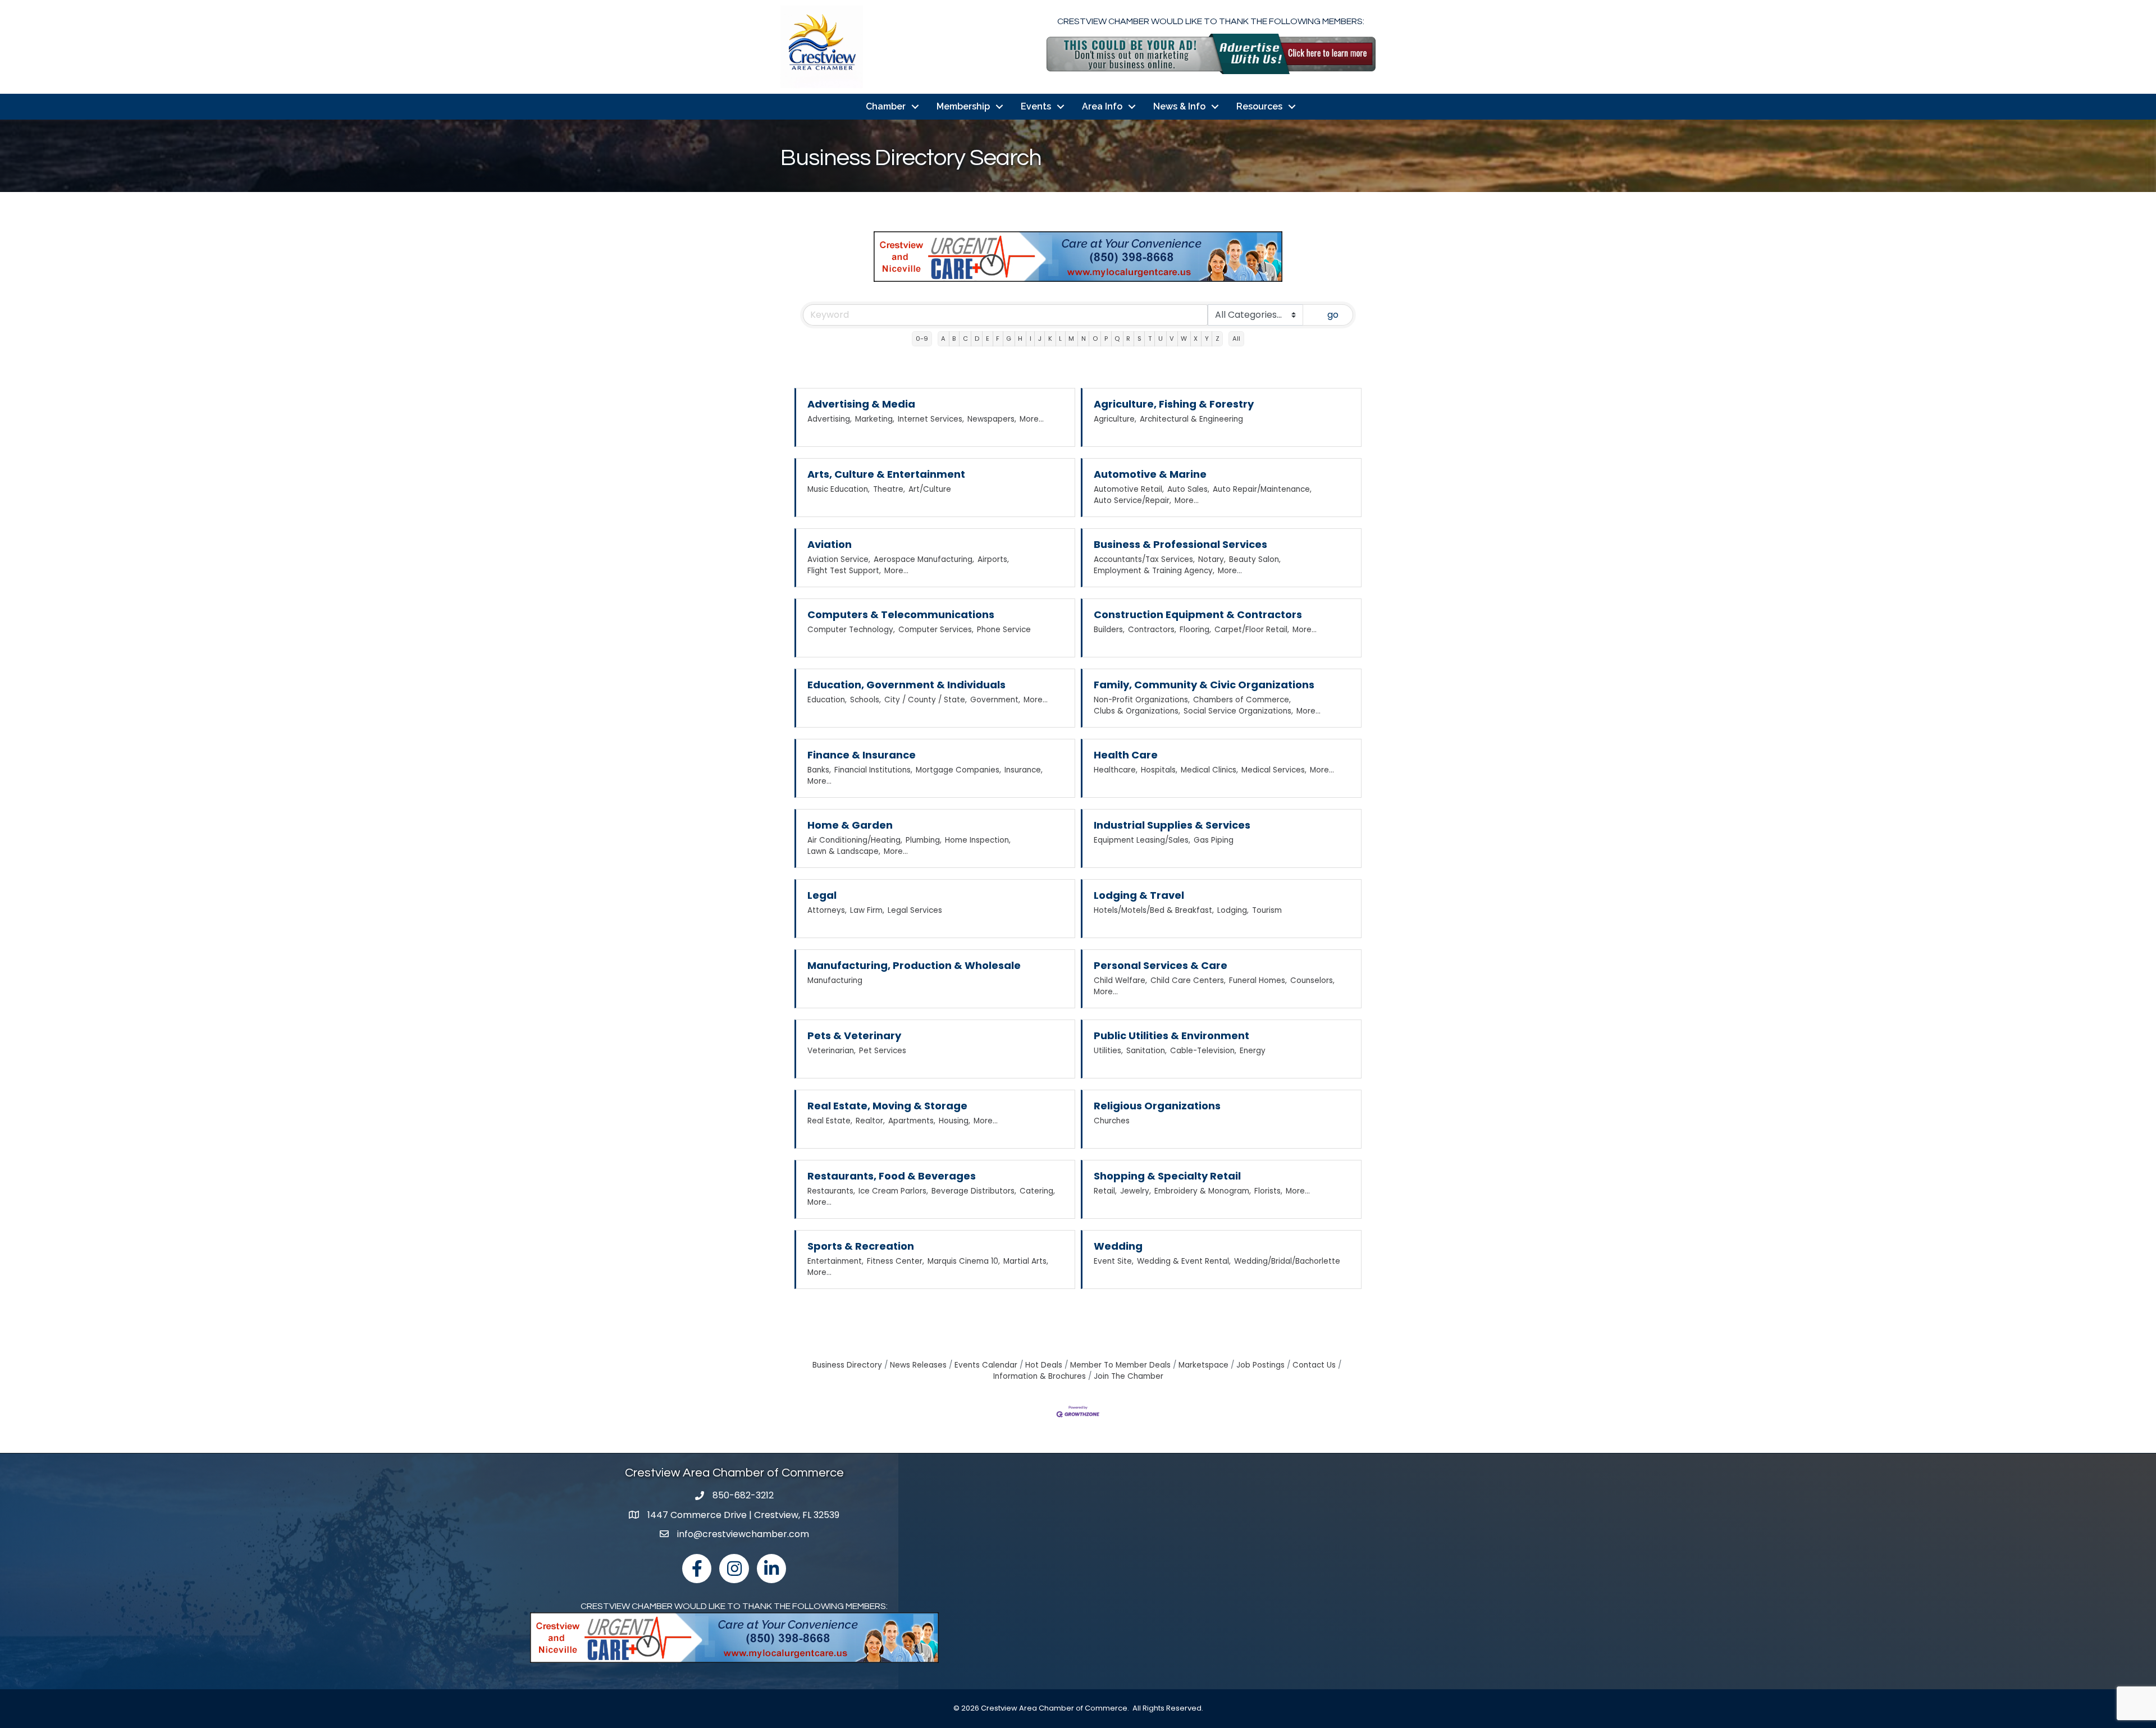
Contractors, (1152, 630)
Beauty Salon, (1255, 559)
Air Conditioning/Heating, (855, 840)
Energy (1253, 1051)
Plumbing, (924, 840)
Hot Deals (1044, 1365)
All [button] (1236, 339)
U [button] (1161, 339)
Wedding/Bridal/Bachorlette (1287, 1261)
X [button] (1196, 339)
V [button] (1172, 339)
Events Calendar (986, 1365)
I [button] (1031, 339)
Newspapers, (992, 419)
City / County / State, (926, 700)
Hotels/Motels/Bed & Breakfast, (1154, 910)
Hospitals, (1159, 770)
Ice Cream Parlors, (893, 1191)
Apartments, (912, 1121)
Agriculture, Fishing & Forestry (1174, 404)
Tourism (1267, 910)
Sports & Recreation (861, 1246)
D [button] (977, 339)
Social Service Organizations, (1238, 711)
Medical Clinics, (1209, 770)
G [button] (1009, 339)
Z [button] (1218, 339)
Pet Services (883, 1051)
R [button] (1128, 339)
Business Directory (847, 1365)
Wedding (1118, 1246)
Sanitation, (1146, 1051)
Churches (1112, 1121)
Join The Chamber (1129, 1376)
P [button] (1106, 339)
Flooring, (1195, 630)
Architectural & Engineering (1191, 419)
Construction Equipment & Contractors (1198, 614)
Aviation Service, (839, 559)
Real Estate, (830, 1121)
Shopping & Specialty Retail (1167, 1176)
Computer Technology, (851, 630)
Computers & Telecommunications (901, 614)
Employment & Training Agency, (1154, 571)
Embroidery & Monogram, (1203, 1191)
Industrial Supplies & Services (1172, 825)
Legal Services (915, 910)
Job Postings (1260, 1365)
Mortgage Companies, (958, 770)
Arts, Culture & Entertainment (886, 474)
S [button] (1139, 339)
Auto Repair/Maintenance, (1262, 489)
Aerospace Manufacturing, (924, 559)
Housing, (954, 1121)
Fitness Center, (896, 1261)
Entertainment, (835, 1261)
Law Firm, (867, 910)
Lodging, (1233, 910)
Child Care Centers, (1188, 980)
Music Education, (839, 489)
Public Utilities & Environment (1171, 1036)
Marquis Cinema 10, (964, 1261)
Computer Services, (936, 630)
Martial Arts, (1026, 1261)
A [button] (943, 339)
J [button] (1040, 339)
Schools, (865, 700)
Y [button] (1207, 339)
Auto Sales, (1188, 489)
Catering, (1037, 1191)
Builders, (1109, 630)
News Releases (918, 1365)
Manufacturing (835, 980)
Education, (827, 700)
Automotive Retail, (1129, 489)
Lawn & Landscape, (844, 851)
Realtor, (870, 1121)
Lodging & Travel (1139, 895)
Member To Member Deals (1120, 1365)
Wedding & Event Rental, (1184, 1261)
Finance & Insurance (862, 755)
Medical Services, (1274, 770)
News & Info (1179, 106)
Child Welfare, (1120, 980)
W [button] (1184, 339)
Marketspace (1203, 1365)
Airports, (993, 559)
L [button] (1060, 339)
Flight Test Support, (844, 571)
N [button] (1084, 339)
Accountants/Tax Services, (1144, 559)
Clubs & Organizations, (1137, 711)
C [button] (965, 339)
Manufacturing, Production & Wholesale (914, 965)
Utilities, (1108, 1051)
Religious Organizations (1157, 1106)
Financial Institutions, (873, 770)
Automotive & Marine (1150, 474)
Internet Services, (931, 419)
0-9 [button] (922, 339)
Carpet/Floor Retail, (1252, 630)
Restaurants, (831, 1191)
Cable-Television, (1203, 1051)
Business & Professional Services (1180, 544)
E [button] (988, 339)
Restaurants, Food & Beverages (892, 1176)
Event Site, (1114, 1261)
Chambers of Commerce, (1242, 700)
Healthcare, (1116, 770)
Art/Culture (930, 489)
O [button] (1095, 339)
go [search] (1333, 315)
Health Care (1126, 755)
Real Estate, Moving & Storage (887, 1106)
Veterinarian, (832, 1051)
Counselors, (1312, 980)
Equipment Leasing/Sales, (1142, 840)
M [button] (1071, 339)
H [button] (1020, 339)
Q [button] (1117, 339)
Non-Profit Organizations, (1142, 700)
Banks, (819, 770)
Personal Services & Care (1161, 965)
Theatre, (889, 489)
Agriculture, (1115, 419)
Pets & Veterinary (854, 1036)
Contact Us (1314, 1365)
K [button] (1050, 339)
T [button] (1150, 339)
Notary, (1212, 559)
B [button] (954, 339)
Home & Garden (850, 825)
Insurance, (1024, 770)
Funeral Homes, (1258, 980)
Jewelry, (1136, 1191)
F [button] (998, 339)
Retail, (1105, 1191)
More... (1032, 419)
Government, (995, 700)
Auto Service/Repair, (1132, 500)
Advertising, (830, 419)
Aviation (830, 544)
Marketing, (875, 419)
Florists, (1268, 1191)
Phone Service (1004, 630)
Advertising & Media (861, 404)
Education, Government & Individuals (906, 685)
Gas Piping (1214, 840)
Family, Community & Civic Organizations (1204, 685)
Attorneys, (827, 910)
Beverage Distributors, (974, 1191)
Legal (822, 895)
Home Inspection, (978, 840)
